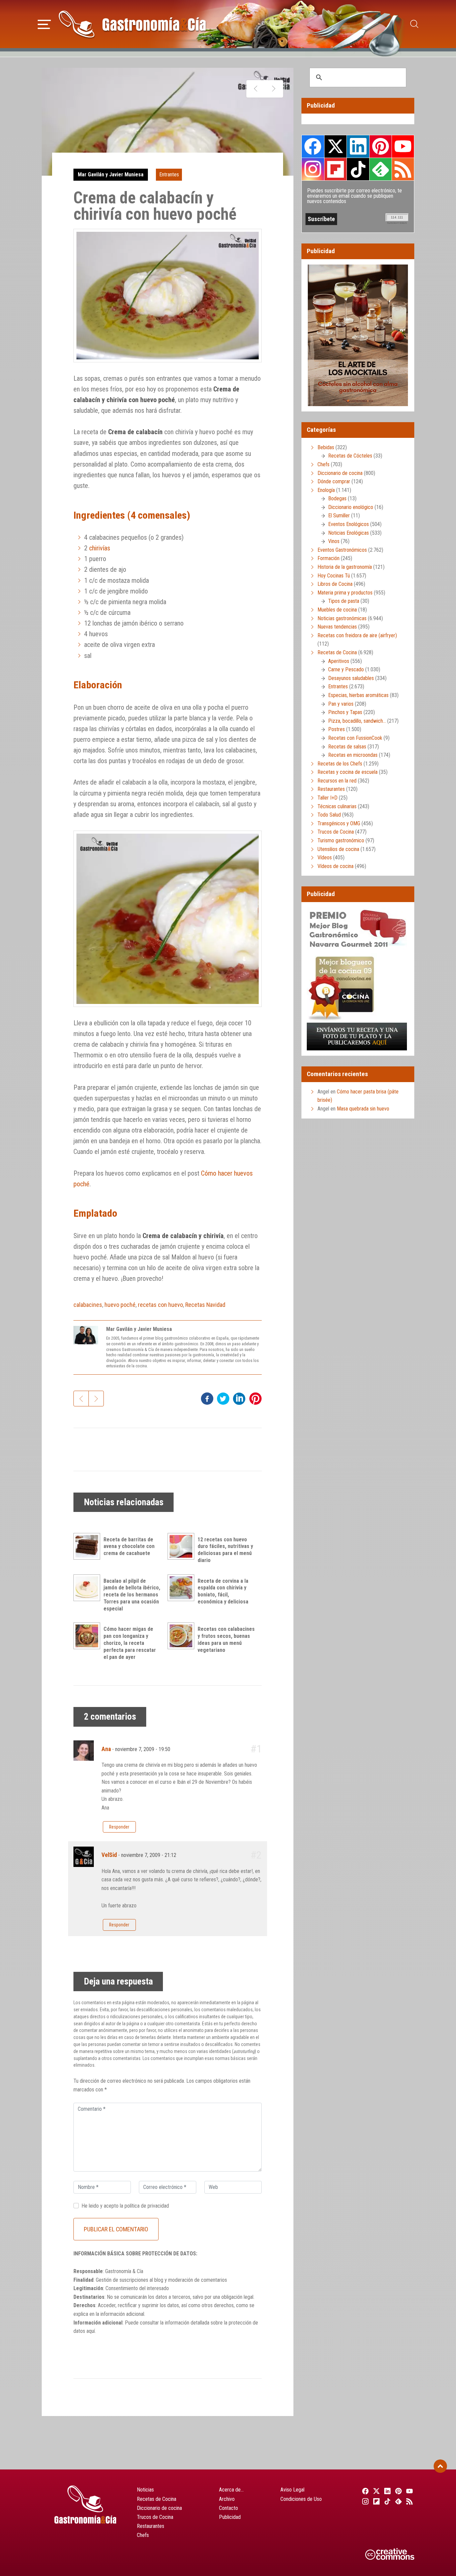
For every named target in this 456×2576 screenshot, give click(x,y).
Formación (328, 558)
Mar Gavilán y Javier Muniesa (111, 175)
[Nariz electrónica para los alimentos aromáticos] (256, 89)
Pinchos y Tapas (345, 712)
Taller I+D (327, 798)
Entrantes (169, 175)
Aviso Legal (292, 2490)
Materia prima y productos (345, 593)
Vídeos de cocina (335, 866)
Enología (326, 490)
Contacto (229, 2508)
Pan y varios (341, 704)
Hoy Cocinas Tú (334, 576)
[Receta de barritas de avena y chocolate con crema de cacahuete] (88, 1546)
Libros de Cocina (335, 584)
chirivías (100, 548)
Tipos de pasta (344, 601)
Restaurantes (331, 789)
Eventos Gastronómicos (342, 550)
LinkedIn (358, 146)
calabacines (88, 1305)
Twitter (335, 146)
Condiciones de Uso (301, 2499)
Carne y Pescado (346, 669)
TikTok (358, 169)
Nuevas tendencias (337, 627)
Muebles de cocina (337, 610)
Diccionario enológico (351, 507)
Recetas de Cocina (337, 652)
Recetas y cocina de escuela (348, 772)
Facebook (313, 146)
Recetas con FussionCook (355, 738)
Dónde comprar (334, 481)
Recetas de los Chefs (340, 764)
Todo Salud (329, 815)
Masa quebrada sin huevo (363, 1109)
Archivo (227, 2499)
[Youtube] (409, 2491)
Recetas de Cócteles (350, 456)
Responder (119, 1827)
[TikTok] (386, 2501)
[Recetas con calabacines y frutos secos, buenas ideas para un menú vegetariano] (183, 1636)
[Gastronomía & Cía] (132, 24)
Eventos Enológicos (349, 524)
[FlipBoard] (375, 2501)
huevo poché (120, 1305)
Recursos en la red (337, 781)
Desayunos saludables (351, 678)
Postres (336, 729)
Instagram (313, 169)
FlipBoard (335, 169)
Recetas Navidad (205, 1305)
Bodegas (337, 498)
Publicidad (230, 2517)
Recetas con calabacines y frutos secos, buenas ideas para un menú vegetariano (226, 1639)
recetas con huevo (160, 1305)
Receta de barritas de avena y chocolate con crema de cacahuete (129, 1547)
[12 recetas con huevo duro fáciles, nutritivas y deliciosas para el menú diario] (183, 1546)
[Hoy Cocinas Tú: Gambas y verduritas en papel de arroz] (274, 89)
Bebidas (326, 447)
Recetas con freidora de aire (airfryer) (357, 635)
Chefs (323, 464)
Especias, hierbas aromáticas (358, 695)
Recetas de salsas (347, 747)
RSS (403, 169)
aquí (91, 2331)
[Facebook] (364, 2491)
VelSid (109, 1855)
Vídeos (325, 857)
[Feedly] (398, 2501)
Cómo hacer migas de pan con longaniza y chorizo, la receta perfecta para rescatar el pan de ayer (130, 1643)
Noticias (145, 2490)
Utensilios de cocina (338, 849)
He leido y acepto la (125, 2206)
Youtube (403, 146)
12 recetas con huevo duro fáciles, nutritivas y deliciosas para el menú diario (225, 1550)
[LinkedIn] (386, 2491)
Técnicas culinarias (337, 806)
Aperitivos (339, 661)
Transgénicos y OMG (339, 823)
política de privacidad (147, 2206)
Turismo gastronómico (341, 840)
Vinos (334, 541)
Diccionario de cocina (340, 473)
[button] (44, 23)
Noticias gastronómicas (342, 618)
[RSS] (409, 2501)
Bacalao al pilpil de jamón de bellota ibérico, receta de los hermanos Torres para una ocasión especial (132, 1595)
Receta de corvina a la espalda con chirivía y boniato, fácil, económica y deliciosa (223, 1591)
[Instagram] (364, 2501)
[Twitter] (375, 2491)
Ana (106, 1749)
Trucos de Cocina (336, 832)
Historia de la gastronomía (345, 567)
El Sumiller (339, 516)
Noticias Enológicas (349, 533)
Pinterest (381, 146)
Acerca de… (231, 2490)
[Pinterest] (398, 2491)
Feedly (381, 169)
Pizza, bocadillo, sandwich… (357, 721)
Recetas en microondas (353, 755)
